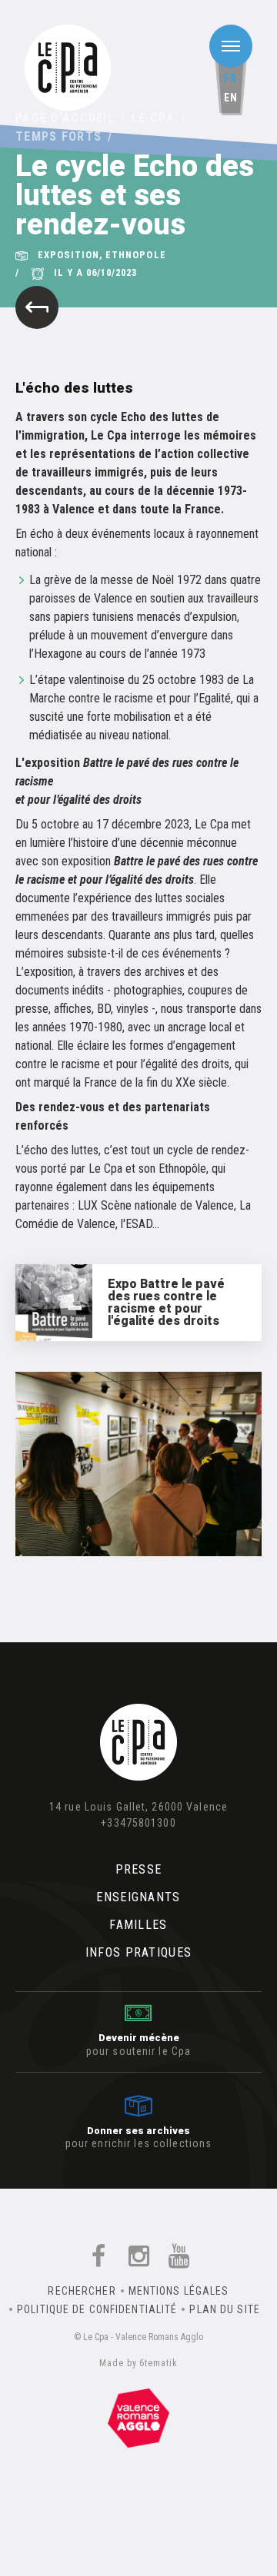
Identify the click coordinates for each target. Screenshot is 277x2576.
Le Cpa (153, 118)
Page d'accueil (65, 118)
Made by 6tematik (138, 2363)
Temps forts (58, 136)
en (231, 98)
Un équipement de (138, 2415)
